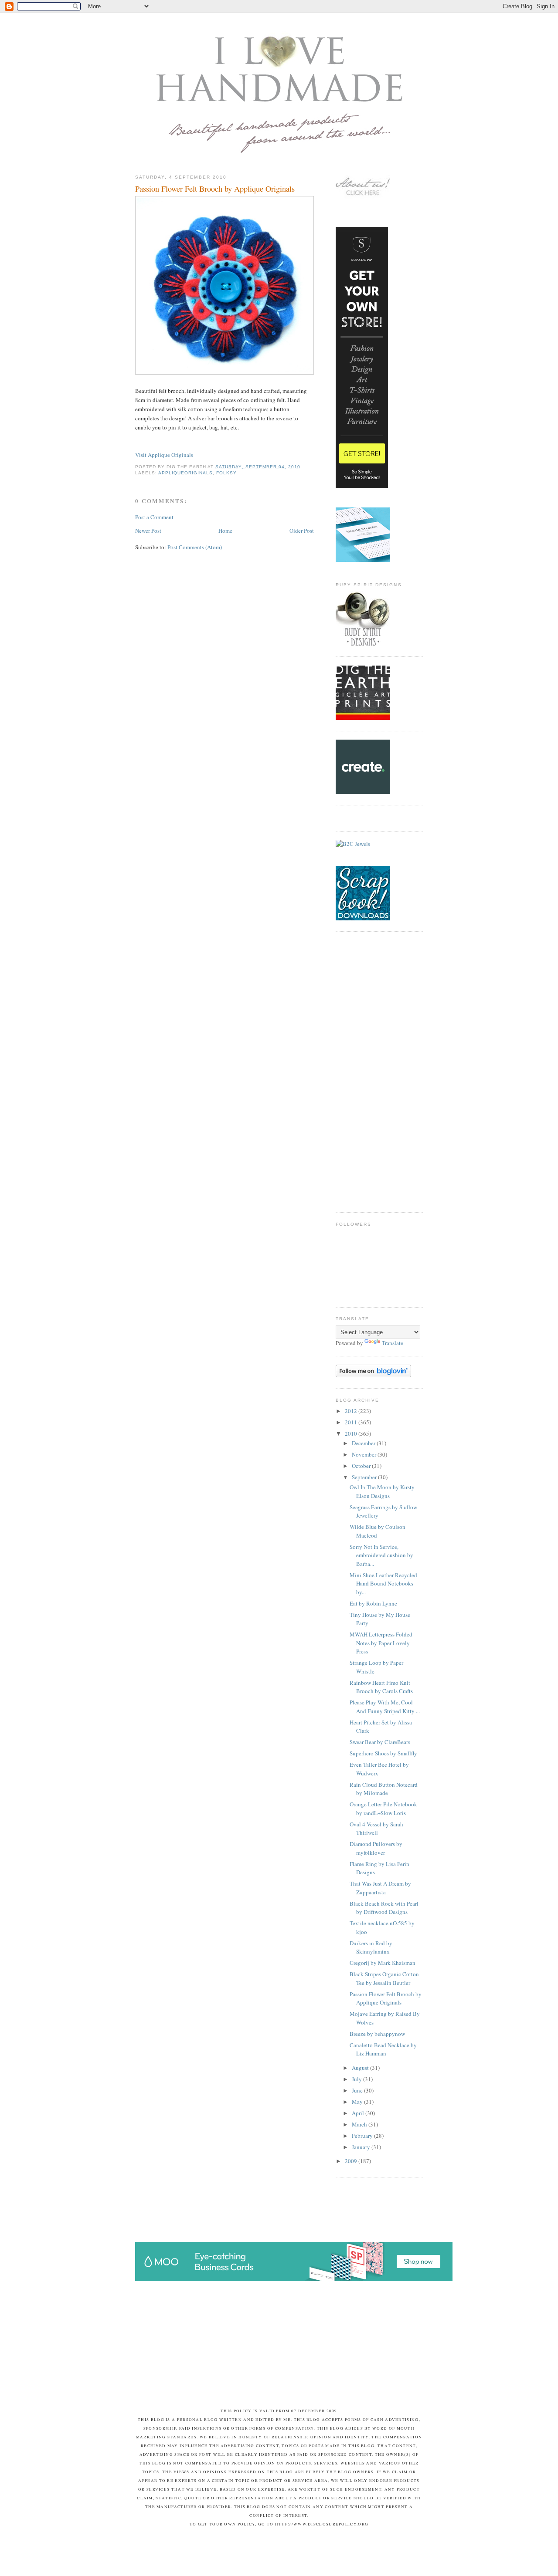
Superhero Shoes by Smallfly (383, 1753)
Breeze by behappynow (377, 2034)
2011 (352, 1422)
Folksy (226, 473)
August (361, 2068)
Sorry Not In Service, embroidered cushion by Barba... (381, 1555)
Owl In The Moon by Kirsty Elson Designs (382, 1491)
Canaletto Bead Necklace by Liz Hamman (383, 2049)
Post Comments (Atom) (195, 547)
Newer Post (148, 531)
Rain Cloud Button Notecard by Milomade (384, 1789)
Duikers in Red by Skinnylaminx (371, 1947)
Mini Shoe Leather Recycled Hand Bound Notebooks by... (383, 1584)
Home (225, 531)
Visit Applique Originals (164, 455)
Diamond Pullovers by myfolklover (376, 1848)
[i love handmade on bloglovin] (373, 1375)
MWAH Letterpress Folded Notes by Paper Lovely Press (381, 1643)
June (358, 2090)
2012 (352, 1411)
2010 (352, 1433)
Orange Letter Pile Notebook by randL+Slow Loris (383, 1809)
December (364, 1443)
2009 (352, 2161)
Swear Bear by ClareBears (380, 1742)
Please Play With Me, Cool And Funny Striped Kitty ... (385, 1707)
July (357, 2079)
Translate (393, 1343)
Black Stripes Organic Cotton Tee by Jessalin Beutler (384, 1978)
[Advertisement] (371, 1071)
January (362, 2147)
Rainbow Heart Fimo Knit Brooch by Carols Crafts (381, 1687)
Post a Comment (154, 517)
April (359, 2113)
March (360, 2124)
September (365, 1477)
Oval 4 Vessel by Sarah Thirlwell (376, 1829)
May (358, 2102)
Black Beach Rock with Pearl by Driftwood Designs (384, 1908)
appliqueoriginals (185, 473)
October (362, 1466)
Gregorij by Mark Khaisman (383, 1963)
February (363, 2136)
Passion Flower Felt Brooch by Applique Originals (215, 189)
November (365, 1454)
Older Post (302, 531)
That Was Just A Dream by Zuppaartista (380, 1888)
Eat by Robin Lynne (373, 1603)
